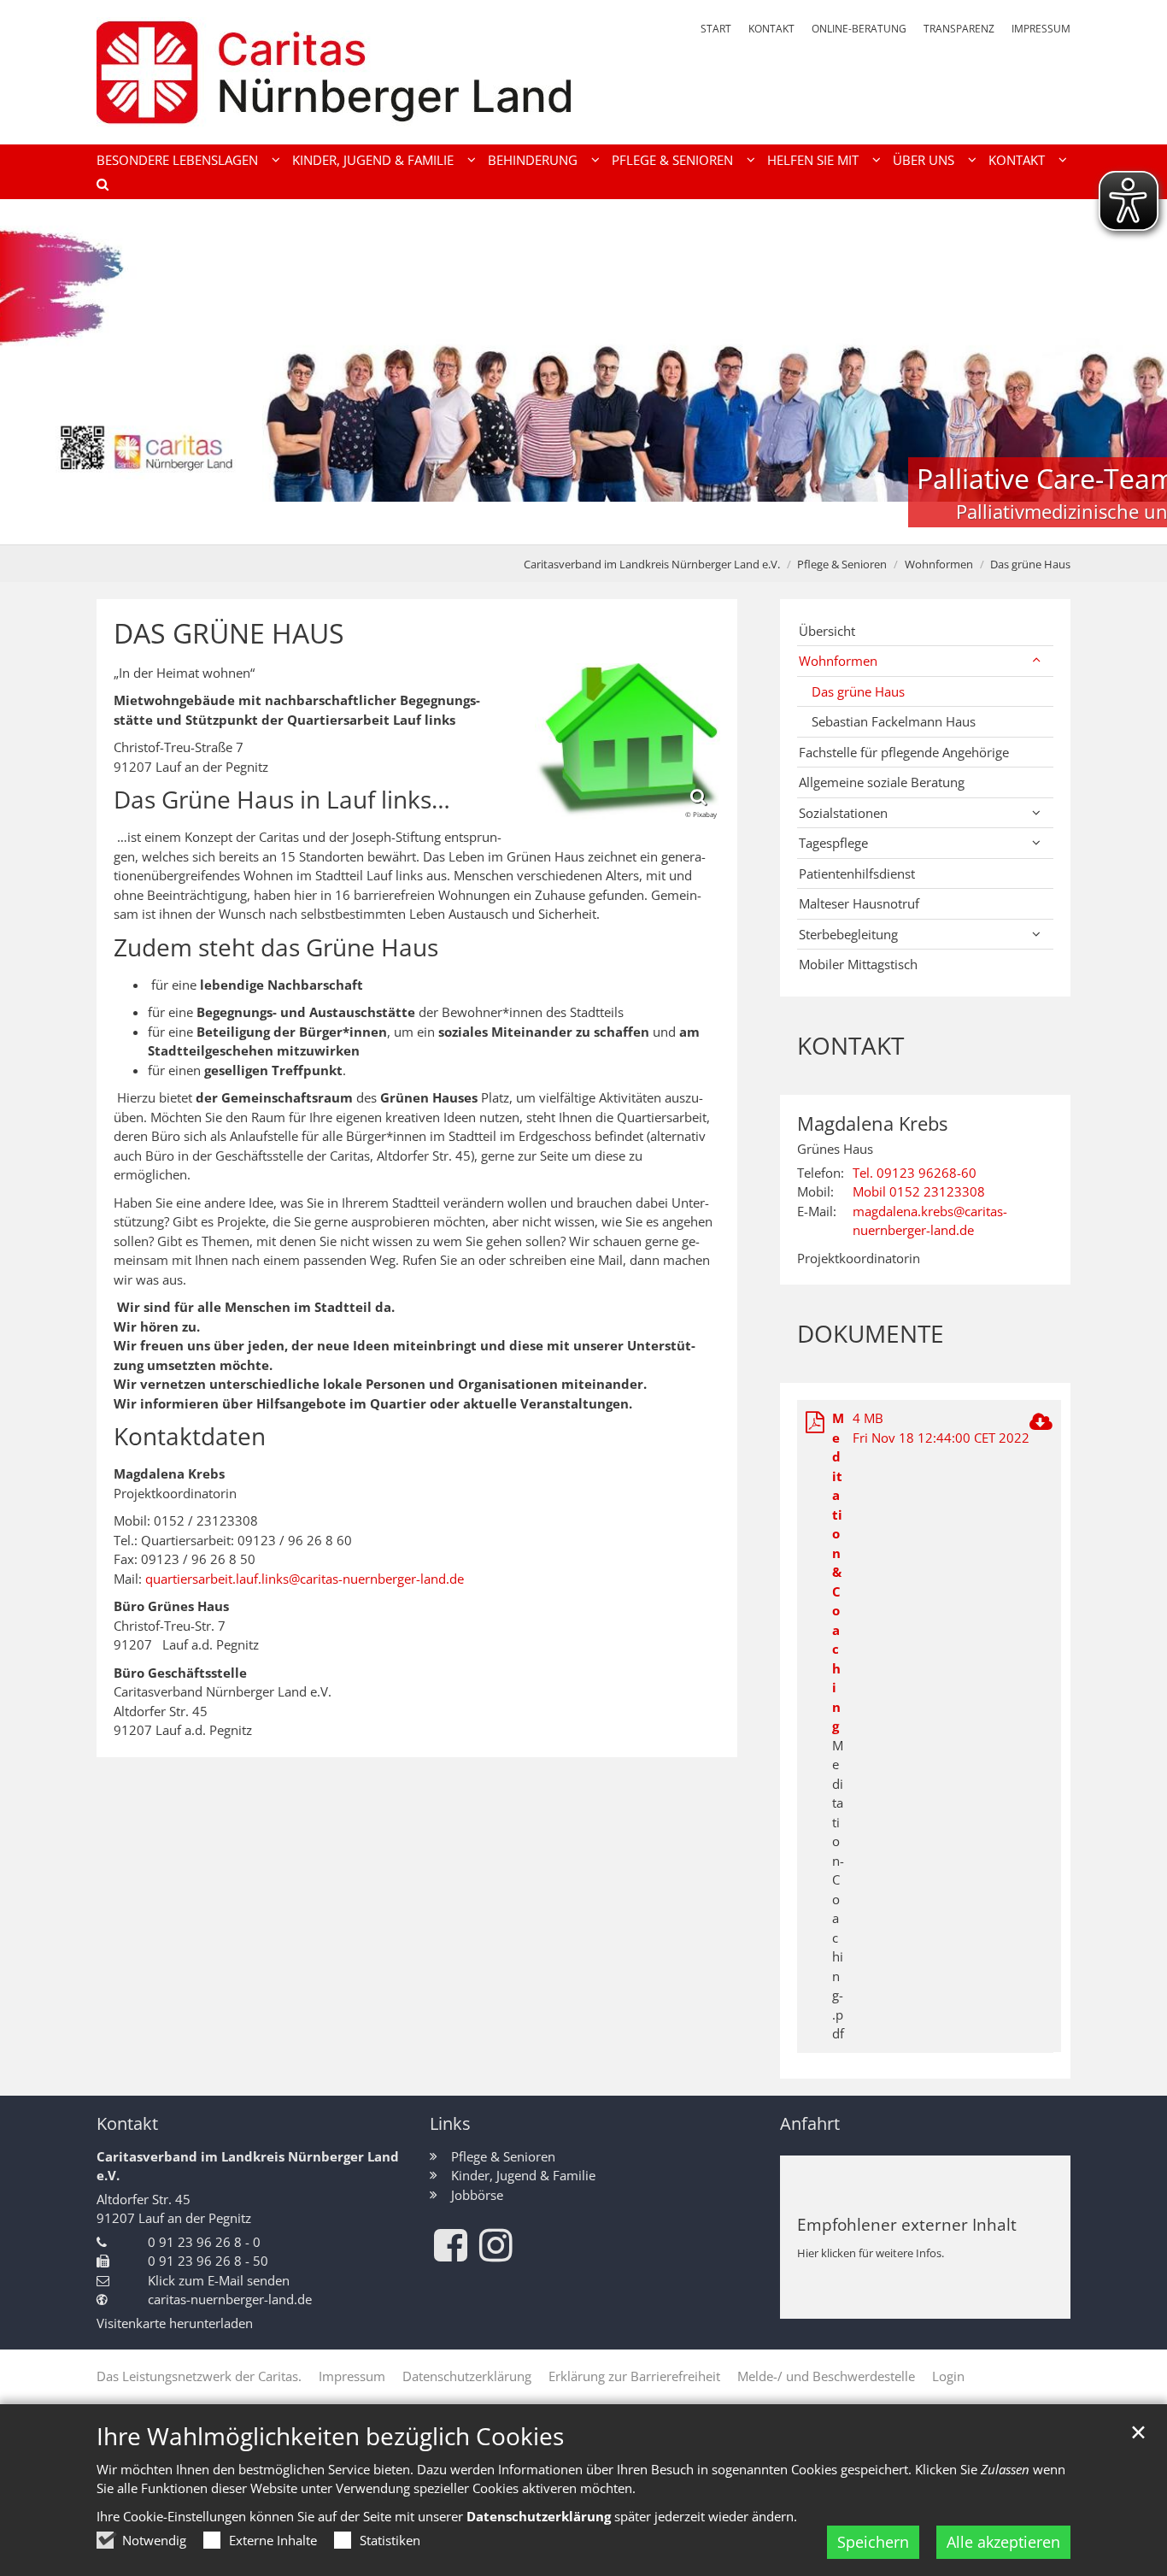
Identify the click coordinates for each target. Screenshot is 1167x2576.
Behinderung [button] (533, 160)
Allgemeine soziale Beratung (882, 782)
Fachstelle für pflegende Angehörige (904, 752)
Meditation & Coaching (838, 1572)
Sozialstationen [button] (843, 813)
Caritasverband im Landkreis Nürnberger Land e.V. (652, 564)
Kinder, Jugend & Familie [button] (373, 160)
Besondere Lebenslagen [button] (177, 160)
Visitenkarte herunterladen (175, 2323)
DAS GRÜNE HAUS (229, 633)
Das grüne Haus (1030, 564)
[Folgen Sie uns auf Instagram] (496, 2245)
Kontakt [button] (1017, 160)
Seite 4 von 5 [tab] (613, 527)
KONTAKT (850, 1046)
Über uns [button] (924, 160)
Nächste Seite (1133, 372)
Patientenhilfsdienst (857, 873)
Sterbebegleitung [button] (848, 934)
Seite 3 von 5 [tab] (583, 527)
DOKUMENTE (871, 1334)
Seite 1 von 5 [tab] (524, 527)
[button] (97, 187)
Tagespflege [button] (833, 843)
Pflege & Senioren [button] (672, 160)
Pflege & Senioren (842, 564)
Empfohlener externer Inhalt (907, 2224)
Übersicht (827, 631)
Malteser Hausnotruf (859, 903)
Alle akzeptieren (1003, 2542)
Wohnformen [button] (838, 661)
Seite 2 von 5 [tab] (554, 527)
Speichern (873, 2542)
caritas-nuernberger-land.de (230, 2299)
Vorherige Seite (34, 372)
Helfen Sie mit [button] (813, 160)
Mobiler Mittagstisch (858, 964)
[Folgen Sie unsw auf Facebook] (451, 2245)
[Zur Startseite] (334, 72)
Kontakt (127, 2123)
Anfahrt (810, 2123)
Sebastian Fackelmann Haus (894, 721)
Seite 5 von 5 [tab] (643, 527)
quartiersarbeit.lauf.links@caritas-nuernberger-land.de (305, 1579)
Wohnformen (939, 564)
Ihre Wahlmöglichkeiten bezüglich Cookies (330, 2436)
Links (450, 2123)
